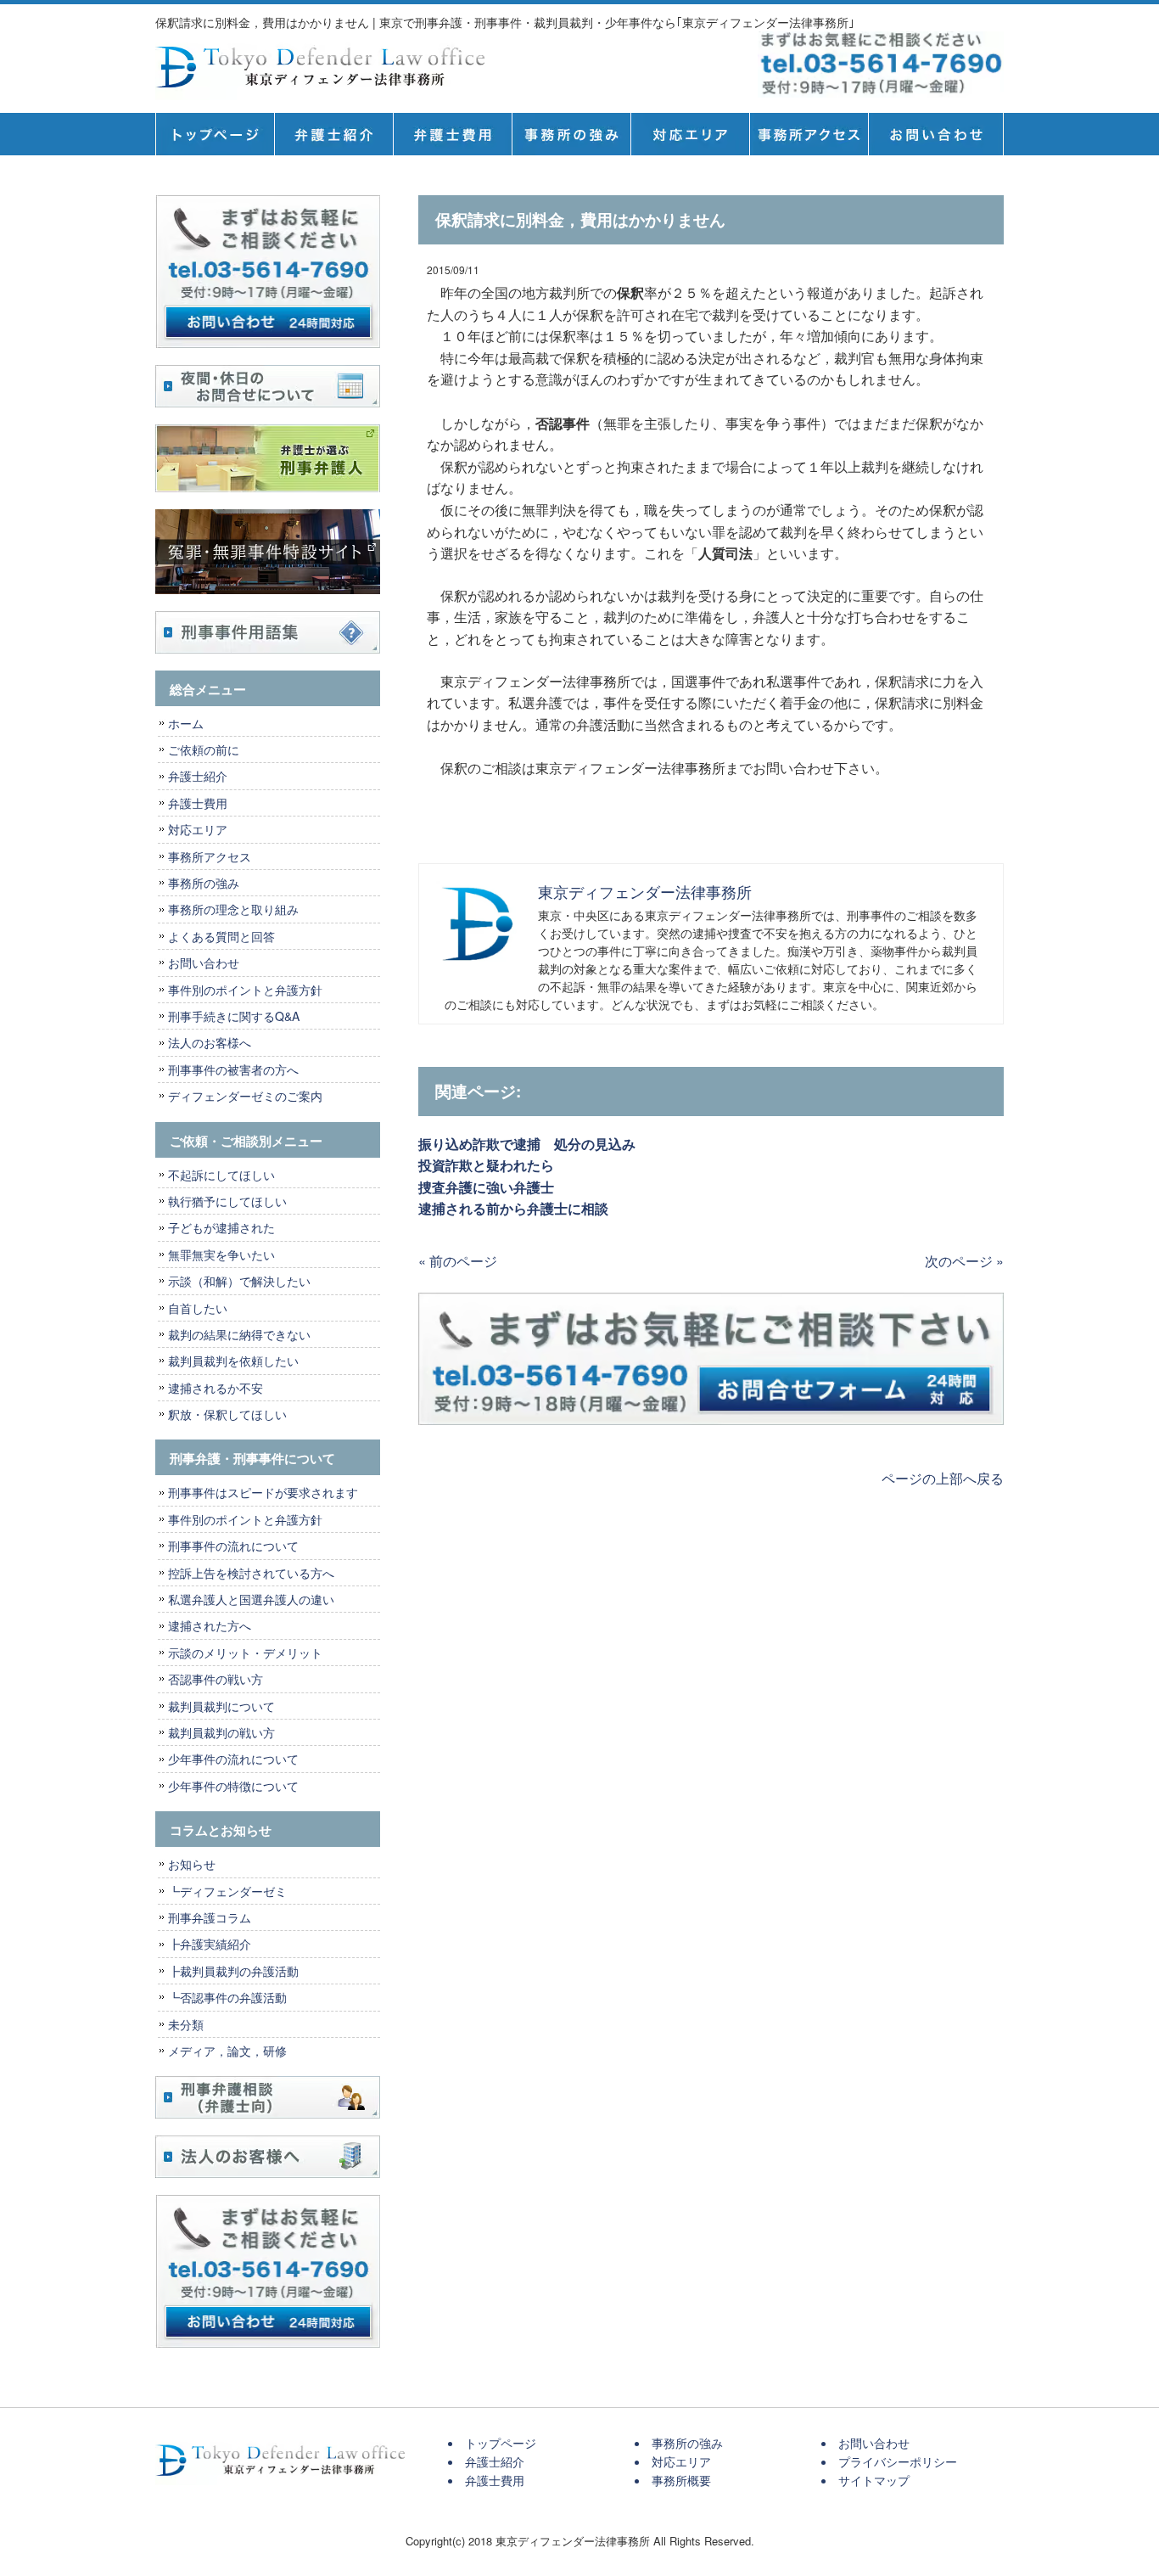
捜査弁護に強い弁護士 (486, 1187)
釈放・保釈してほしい (227, 1414)
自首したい (198, 1308)
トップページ (215, 134)
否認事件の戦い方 (216, 1679)
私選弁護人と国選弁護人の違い (251, 1599)
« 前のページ (458, 1261)
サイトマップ (874, 2480)
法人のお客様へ (210, 1042)
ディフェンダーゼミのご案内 (245, 1096)
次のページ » (964, 1261)
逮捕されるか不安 (216, 1388)
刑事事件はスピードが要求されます (263, 1492)
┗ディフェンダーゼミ (227, 1891)
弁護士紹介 (333, 134)
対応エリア (690, 134)
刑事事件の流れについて (233, 1546)
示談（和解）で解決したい (239, 1281)
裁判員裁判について (221, 1706)
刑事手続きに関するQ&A (234, 1016)
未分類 (186, 2024)
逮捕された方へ (210, 1625)
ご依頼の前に (204, 749)
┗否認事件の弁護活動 (227, 1997)
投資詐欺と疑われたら (493, 1165)
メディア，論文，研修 (227, 2051)
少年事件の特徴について (233, 1786)
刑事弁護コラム (210, 1917)
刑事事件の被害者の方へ (233, 1069)
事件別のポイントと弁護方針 (245, 990)
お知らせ (192, 1864)
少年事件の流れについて (233, 1759)
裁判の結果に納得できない (239, 1334)
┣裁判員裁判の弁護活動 (233, 1971)
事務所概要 (809, 134)
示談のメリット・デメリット (245, 1653)
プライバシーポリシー (898, 2461)
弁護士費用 (452, 134)
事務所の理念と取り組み (233, 909)
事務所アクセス (210, 856)
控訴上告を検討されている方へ (251, 1573)
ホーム (186, 723)
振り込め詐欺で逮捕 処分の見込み (527, 1144)
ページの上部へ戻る (943, 1478)
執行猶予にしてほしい (227, 1201)
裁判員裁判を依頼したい (233, 1361)
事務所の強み (571, 134)
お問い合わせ (204, 962)
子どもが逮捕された (221, 1227)
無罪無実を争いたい (221, 1254)
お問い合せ (936, 134)
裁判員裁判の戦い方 (221, 1732)
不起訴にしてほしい (221, 1175)
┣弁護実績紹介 (210, 1944)
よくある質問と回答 (221, 936)
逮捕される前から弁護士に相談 (513, 1208)
